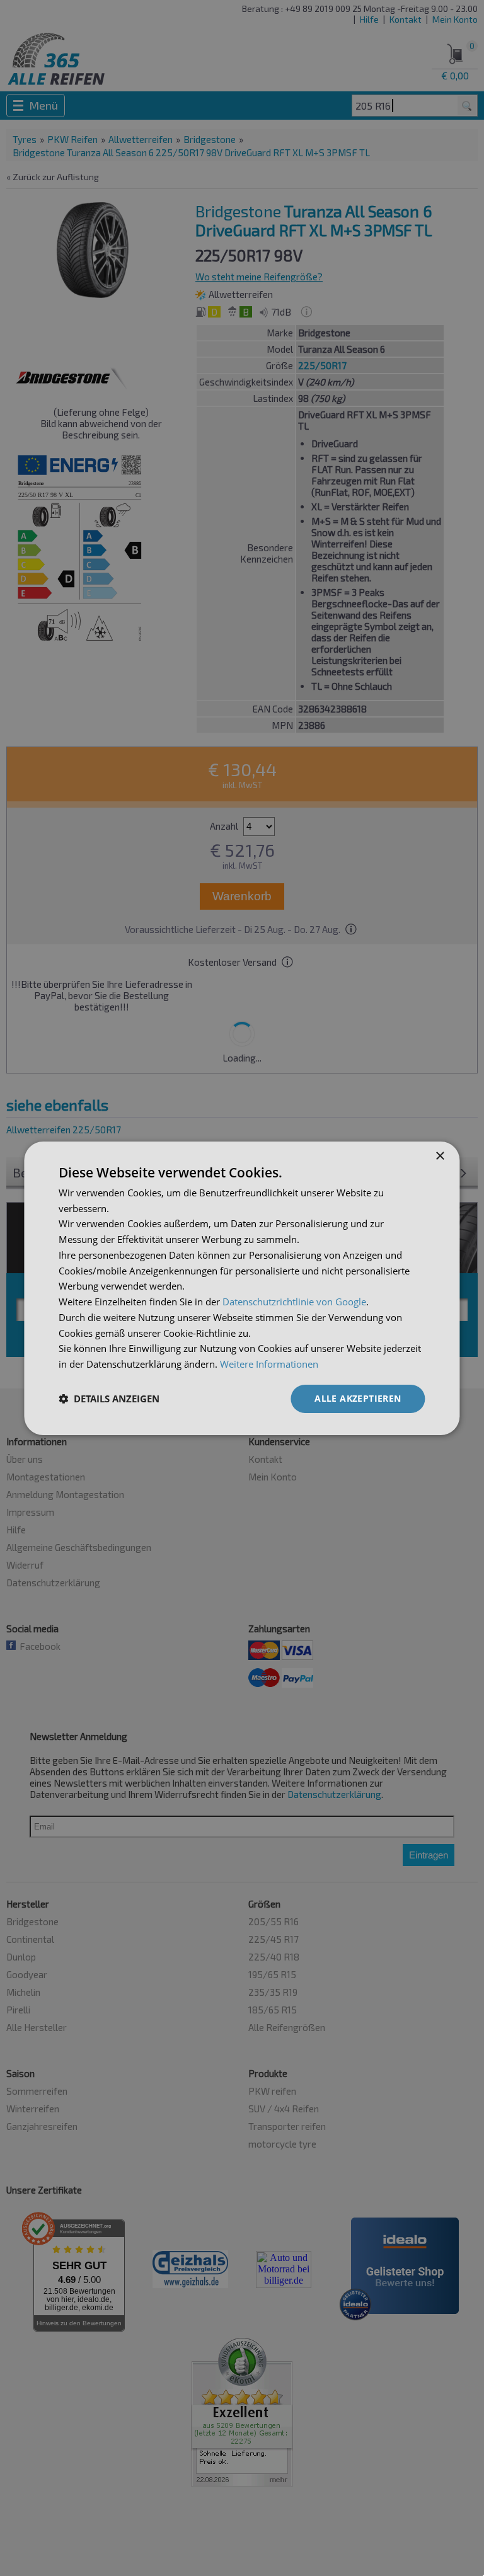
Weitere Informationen (269, 1364)
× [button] (440, 1156)
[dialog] (242, 1288)
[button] (109, 1399)
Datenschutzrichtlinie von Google (294, 1302)
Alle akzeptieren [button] (358, 1398)
